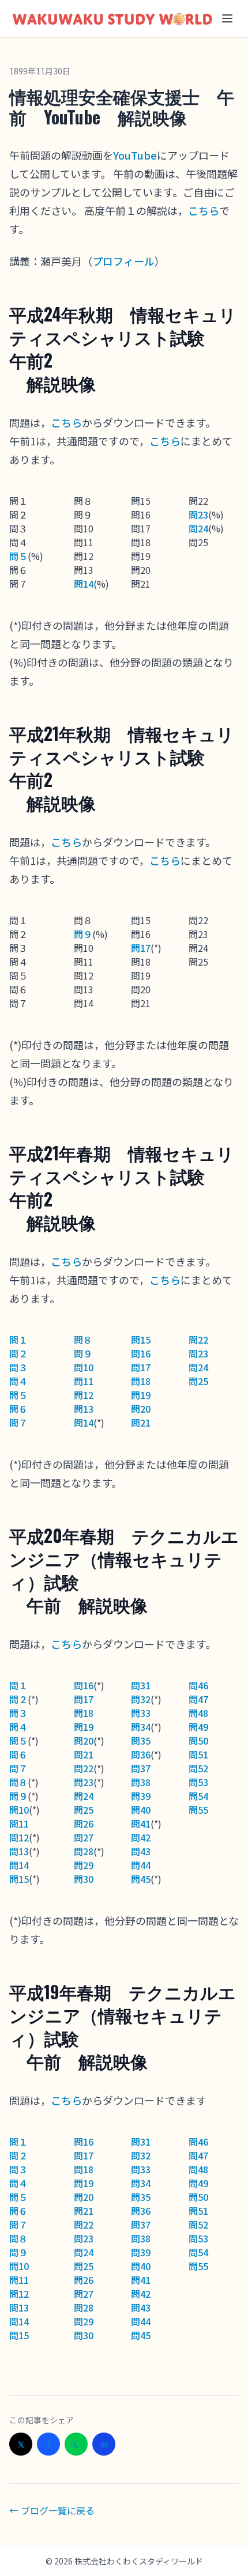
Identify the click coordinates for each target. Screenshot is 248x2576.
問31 (141, 1685)
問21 (141, 1423)
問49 (198, 1727)
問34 (141, 1727)
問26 (84, 1824)
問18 (141, 1381)
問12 (84, 1395)
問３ (18, 1367)
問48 (198, 1713)
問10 (84, 1367)
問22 (198, 1340)
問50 (198, 1741)
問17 (141, 948)
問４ (18, 1381)
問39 (141, 1796)
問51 (198, 1754)
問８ (83, 1340)
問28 (84, 1851)
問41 (141, 1824)
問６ (18, 1409)
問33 (141, 1713)
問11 (84, 1381)
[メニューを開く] (227, 18)
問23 (198, 515)
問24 (198, 528)
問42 (141, 1837)
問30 (84, 1879)
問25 (198, 1381)
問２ (18, 1353)
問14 (84, 584)
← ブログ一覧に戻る (52, 2510)
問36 (141, 1754)
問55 (198, 1810)
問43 (141, 1851)
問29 (84, 1865)
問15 (141, 1340)
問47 (198, 1699)
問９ (83, 934)
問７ (18, 1423)
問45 (141, 1879)
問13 (84, 1409)
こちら (204, 210)
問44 (141, 1865)
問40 (141, 1810)
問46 (198, 1685)
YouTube (135, 155)
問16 (141, 1353)
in (104, 2444)
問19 (141, 1395)
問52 (198, 1768)
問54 (198, 1796)
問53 (198, 1782)
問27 (84, 1837)
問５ (18, 556)
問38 (141, 1782)
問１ (18, 1340)
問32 (141, 1699)
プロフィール (123, 261)
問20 (141, 1409)
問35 (141, 1741)
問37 (141, 1768)
